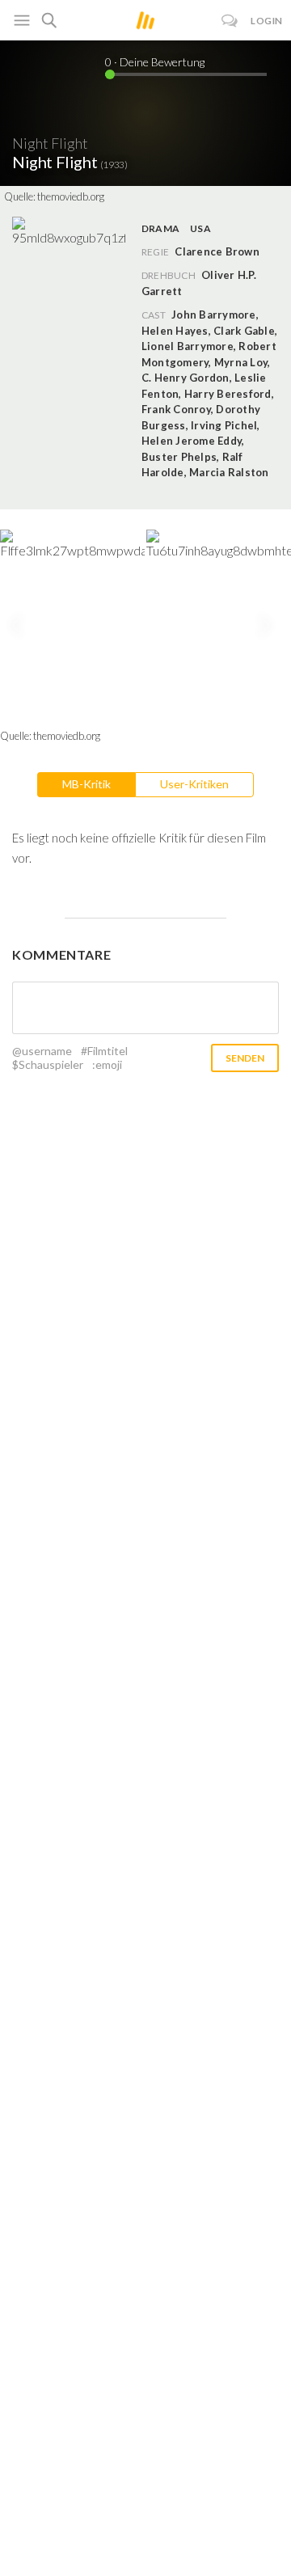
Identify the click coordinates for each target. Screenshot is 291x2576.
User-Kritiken (194, 784)
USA (200, 228)
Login (267, 21)
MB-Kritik (86, 784)
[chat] (230, 21)
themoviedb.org (71, 196)
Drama (160, 228)
